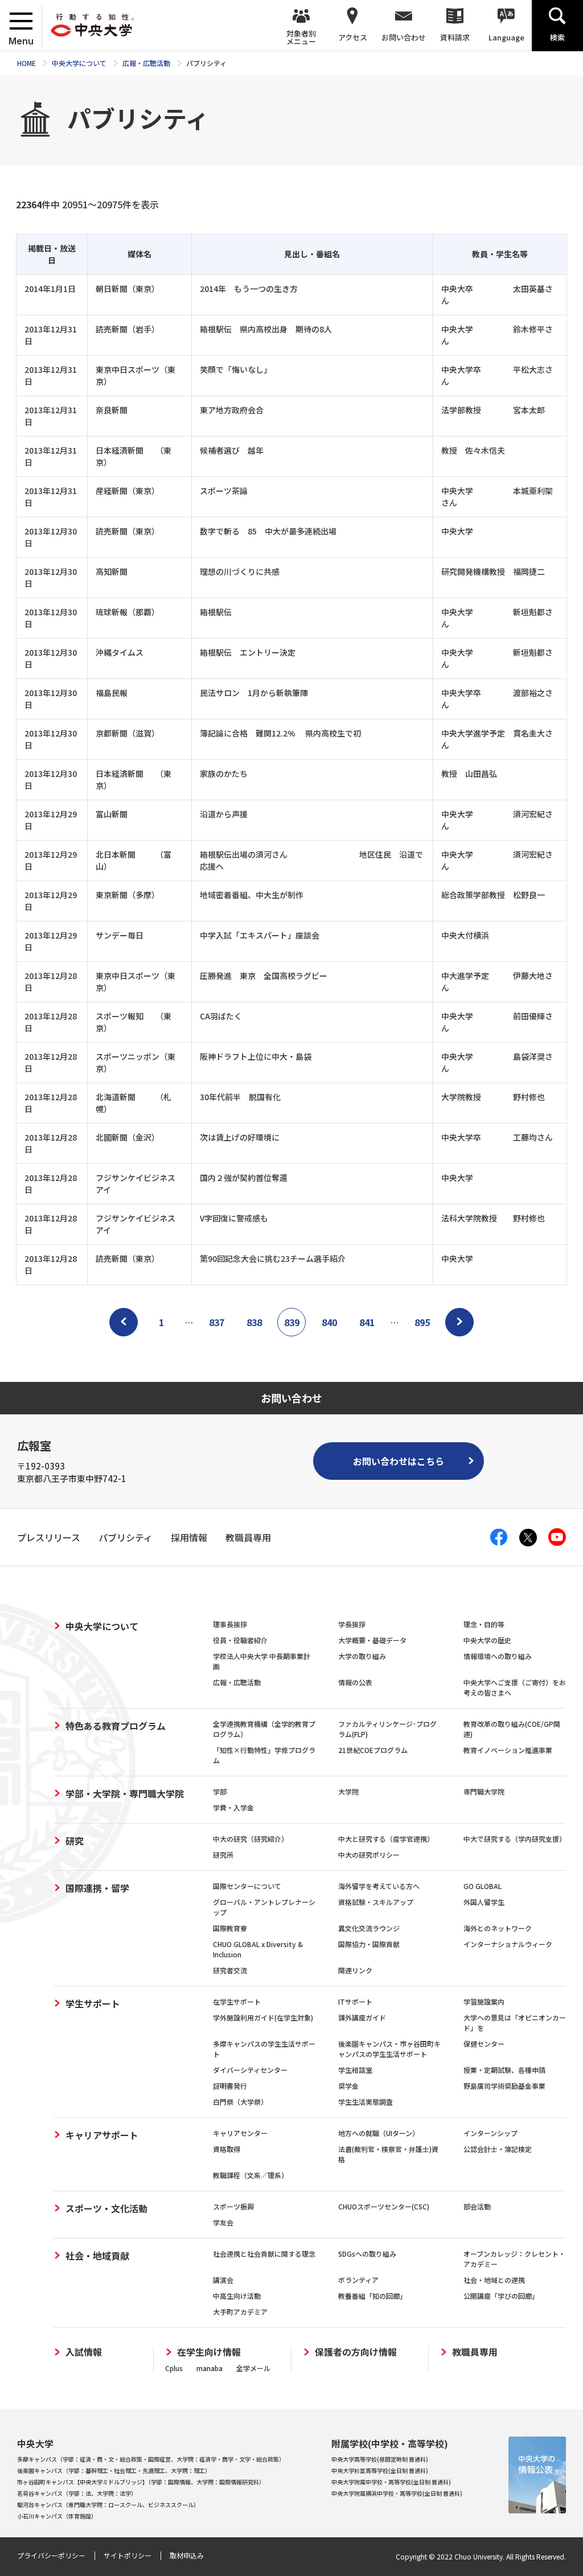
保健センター (484, 2044)
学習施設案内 (484, 2001)
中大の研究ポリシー (369, 1855)
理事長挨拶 (230, 1624)
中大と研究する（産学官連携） (386, 1839)
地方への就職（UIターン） (379, 2133)
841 (367, 1322)
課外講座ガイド (362, 2017)
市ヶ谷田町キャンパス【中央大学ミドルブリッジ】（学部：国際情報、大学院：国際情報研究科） (141, 2482)
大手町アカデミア (240, 2312)
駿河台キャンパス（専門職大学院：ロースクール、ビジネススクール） (108, 2505)
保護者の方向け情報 (356, 2352)
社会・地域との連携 (494, 2280)
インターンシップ (490, 2133)
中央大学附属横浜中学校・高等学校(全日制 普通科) (397, 2493)
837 (217, 1322)
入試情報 (84, 2352)
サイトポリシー (128, 2555)
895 (422, 1322)
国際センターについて (247, 1886)
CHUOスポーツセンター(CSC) (384, 2206)
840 (329, 1322)
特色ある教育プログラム (116, 1726)
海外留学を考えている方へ (379, 1886)
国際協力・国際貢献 (369, 1944)
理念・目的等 (484, 1624)
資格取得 (227, 2149)
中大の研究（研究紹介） (251, 1839)
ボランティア (358, 2280)
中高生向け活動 (237, 2296)
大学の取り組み (362, 1656)
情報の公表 (355, 1682)
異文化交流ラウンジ (369, 1928)
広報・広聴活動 (237, 1682)
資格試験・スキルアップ (376, 1902)
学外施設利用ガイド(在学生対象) (263, 2017)
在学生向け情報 (209, 2352)
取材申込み (187, 2555)
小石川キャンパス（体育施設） (57, 2516)
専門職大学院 (484, 1791)
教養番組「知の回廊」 (372, 2296)
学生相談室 (355, 2070)
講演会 (223, 2280)
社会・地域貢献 (97, 2256)
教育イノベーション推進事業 (508, 1750)
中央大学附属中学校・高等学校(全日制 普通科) (391, 2482)
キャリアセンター (240, 2133)
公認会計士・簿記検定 (498, 2149)
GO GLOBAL (483, 1886)
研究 (75, 1841)
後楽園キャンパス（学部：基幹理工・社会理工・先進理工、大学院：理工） (114, 2470)
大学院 (348, 1791)
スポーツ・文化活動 (106, 2208)
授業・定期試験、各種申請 (504, 2070)
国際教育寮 (230, 1928)
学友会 (223, 2222)
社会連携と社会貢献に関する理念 (264, 2254)
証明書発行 (230, 2086)
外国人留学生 (484, 1902)
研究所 (223, 1855)
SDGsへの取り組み (367, 2254)
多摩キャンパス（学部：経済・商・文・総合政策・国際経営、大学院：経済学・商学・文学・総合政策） (151, 2459)
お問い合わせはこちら (399, 1461)
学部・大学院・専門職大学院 (125, 1793)
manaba (210, 2368)
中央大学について (102, 1626)
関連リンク (355, 1970)
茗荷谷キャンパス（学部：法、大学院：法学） (77, 2493)
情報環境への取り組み (498, 1656)
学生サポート (93, 2003)
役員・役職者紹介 (240, 1640)
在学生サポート (237, 2001)
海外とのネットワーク (498, 1928)
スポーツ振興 (233, 2206)
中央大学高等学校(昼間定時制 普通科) (380, 2459)
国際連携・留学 (97, 1888)
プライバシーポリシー (51, 2555)
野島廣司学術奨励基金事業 (504, 2086)
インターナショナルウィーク (508, 1944)
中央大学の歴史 (487, 1640)
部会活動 (477, 2206)
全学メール (253, 2368)
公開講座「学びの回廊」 (501, 2296)
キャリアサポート (102, 2135)
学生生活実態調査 (366, 2102)
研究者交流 (230, 1970)
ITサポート (355, 2001)
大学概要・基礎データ (372, 1640)
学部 (220, 1791)
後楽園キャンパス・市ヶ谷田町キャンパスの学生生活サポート (389, 2049)
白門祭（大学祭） (240, 2102)
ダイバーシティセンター (250, 2070)
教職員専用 (475, 2352)
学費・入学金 (233, 1807)
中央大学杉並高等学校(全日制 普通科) (380, 2470)
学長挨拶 (352, 1624)
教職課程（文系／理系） (251, 2175)
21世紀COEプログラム (373, 1750)
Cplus (174, 2368)
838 (254, 1322)
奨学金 (348, 2086)
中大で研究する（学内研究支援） (515, 1839)
